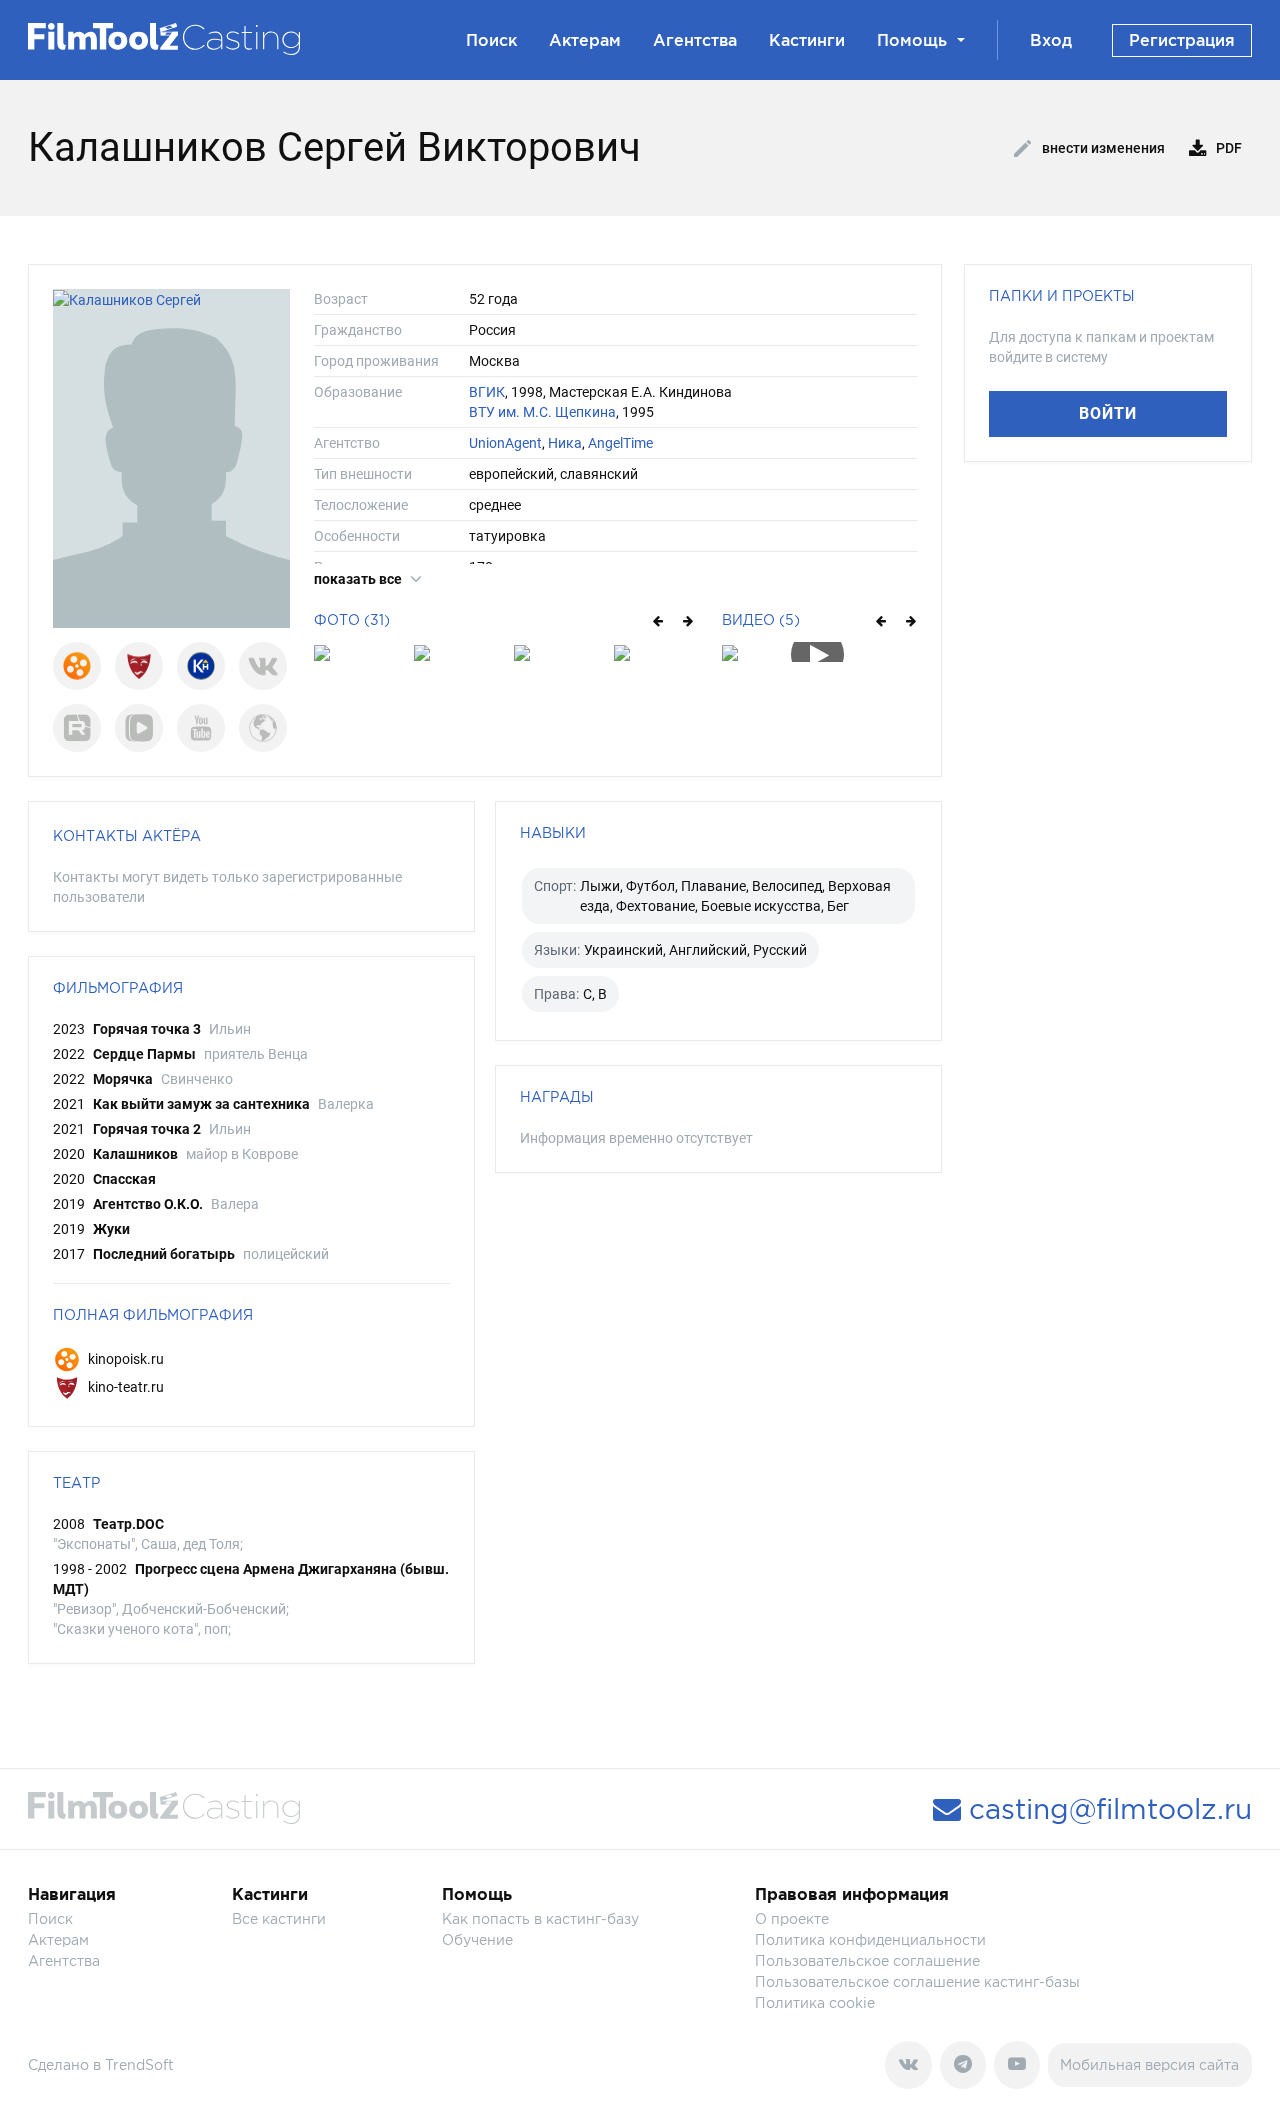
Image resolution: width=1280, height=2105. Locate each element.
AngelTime (620, 443)
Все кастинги (279, 1918)
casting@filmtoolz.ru (1106, 1809)
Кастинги (807, 40)
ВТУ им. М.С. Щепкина (542, 412)
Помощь (912, 40)
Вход (1051, 40)
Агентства (695, 40)
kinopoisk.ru (124, 1359)
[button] (656, 620)
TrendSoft (139, 2064)
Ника (565, 443)
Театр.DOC (128, 1524)
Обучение (477, 1939)
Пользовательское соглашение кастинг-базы (917, 1981)
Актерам (585, 40)
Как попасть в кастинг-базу (540, 1918)
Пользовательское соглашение (867, 1960)
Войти (1108, 413)
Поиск (491, 40)
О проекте (792, 1918)
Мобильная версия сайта (1149, 2064)
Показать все (359, 579)
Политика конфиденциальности (870, 1939)
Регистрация (1182, 40)
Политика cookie (815, 2002)
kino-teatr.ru (124, 1387)
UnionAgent (505, 443)
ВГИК (487, 392)
